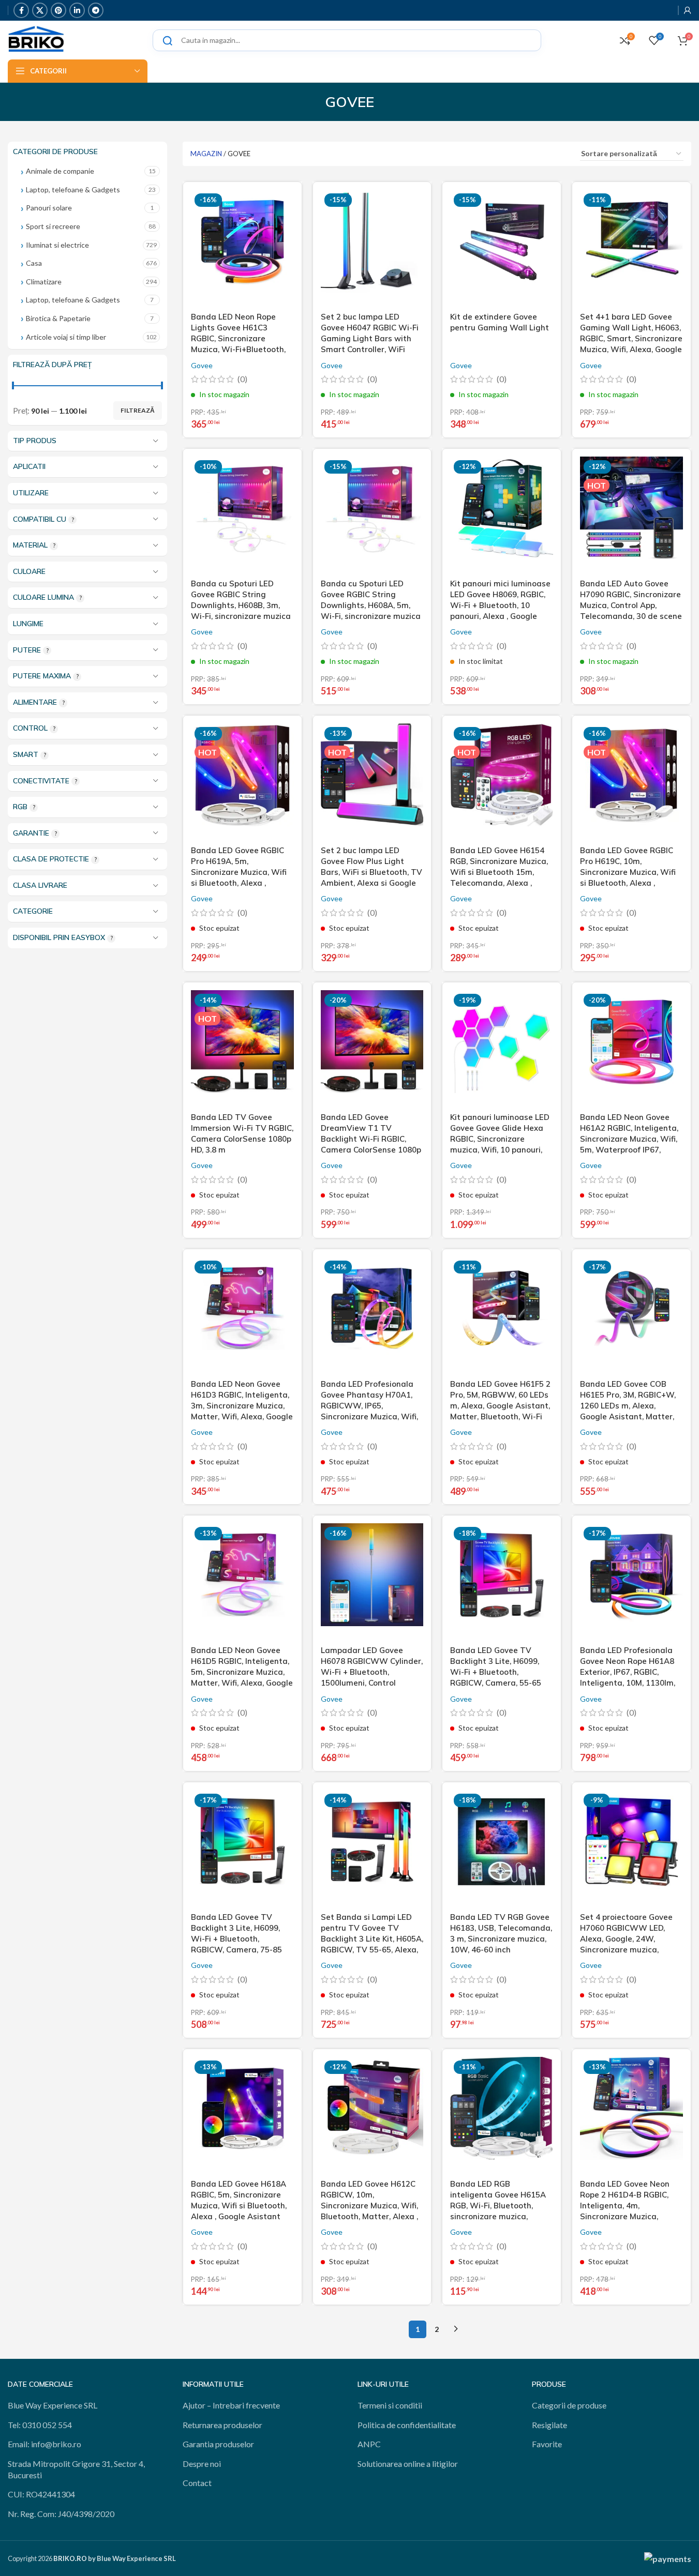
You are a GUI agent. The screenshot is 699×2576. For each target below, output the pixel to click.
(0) (242, 379)
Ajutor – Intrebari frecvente (231, 2405)
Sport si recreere (53, 226)
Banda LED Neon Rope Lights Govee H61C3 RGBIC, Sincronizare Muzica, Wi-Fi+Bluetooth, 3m (238, 338)
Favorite (547, 2444)
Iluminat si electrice (57, 245)
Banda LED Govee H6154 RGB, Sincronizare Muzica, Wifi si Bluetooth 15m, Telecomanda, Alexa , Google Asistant (499, 872)
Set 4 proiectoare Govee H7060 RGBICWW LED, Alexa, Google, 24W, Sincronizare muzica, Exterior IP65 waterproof (627, 1939)
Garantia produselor (218, 2444)
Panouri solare (49, 208)
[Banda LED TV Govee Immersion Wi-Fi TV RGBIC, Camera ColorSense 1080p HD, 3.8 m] (242, 1049)
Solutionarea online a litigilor (408, 2464)
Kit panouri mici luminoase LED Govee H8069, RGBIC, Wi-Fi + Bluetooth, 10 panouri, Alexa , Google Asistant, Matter (500, 605)
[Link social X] (40, 10)
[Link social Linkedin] (77, 10)
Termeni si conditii (390, 2405)
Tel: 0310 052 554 (40, 2425)
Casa (34, 263)
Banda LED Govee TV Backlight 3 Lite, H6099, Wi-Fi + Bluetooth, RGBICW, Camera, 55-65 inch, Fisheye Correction (496, 1672)
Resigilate (549, 2425)
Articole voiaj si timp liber (66, 337)
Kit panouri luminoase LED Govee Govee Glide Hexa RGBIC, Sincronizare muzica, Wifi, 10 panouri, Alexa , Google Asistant (500, 1139)
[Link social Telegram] (96, 10)
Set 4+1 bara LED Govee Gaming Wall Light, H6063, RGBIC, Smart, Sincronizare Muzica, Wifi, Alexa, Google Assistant (631, 338)
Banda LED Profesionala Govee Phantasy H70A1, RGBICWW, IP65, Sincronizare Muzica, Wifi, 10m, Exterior (369, 1406)
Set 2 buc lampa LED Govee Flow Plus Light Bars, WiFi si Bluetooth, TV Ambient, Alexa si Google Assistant (371, 872)
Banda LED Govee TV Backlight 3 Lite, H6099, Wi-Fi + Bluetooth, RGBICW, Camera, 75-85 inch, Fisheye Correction (236, 1939)
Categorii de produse (569, 2405)
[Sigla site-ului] (36, 39)
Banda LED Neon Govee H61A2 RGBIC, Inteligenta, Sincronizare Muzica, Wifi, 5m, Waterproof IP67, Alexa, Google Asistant (629, 1139)
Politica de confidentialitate (407, 2425)
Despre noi (202, 2464)
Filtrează (138, 410)
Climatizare (44, 282)
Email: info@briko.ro (44, 2444)
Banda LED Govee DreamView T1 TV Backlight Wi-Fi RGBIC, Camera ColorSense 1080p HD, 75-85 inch (371, 1139)
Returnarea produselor (222, 2425)
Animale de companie (60, 171)
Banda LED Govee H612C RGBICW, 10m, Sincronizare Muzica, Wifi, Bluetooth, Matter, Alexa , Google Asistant (369, 2206)
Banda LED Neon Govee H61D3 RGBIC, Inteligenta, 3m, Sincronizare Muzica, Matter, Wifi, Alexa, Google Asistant (242, 1406)
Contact (197, 2483)
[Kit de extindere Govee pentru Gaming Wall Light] (502, 248)
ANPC (369, 2444)
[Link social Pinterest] (58, 10)
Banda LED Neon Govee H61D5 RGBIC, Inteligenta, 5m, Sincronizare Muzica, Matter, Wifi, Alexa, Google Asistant (242, 1672)
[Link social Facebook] (21, 10)
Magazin (206, 154)
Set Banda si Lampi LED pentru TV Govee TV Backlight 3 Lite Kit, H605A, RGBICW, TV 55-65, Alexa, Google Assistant (372, 1939)
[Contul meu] (688, 10)
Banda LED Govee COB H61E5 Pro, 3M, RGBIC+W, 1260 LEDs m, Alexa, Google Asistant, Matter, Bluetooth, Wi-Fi (628, 1406)
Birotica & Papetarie (58, 318)
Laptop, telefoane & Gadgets (73, 190)
